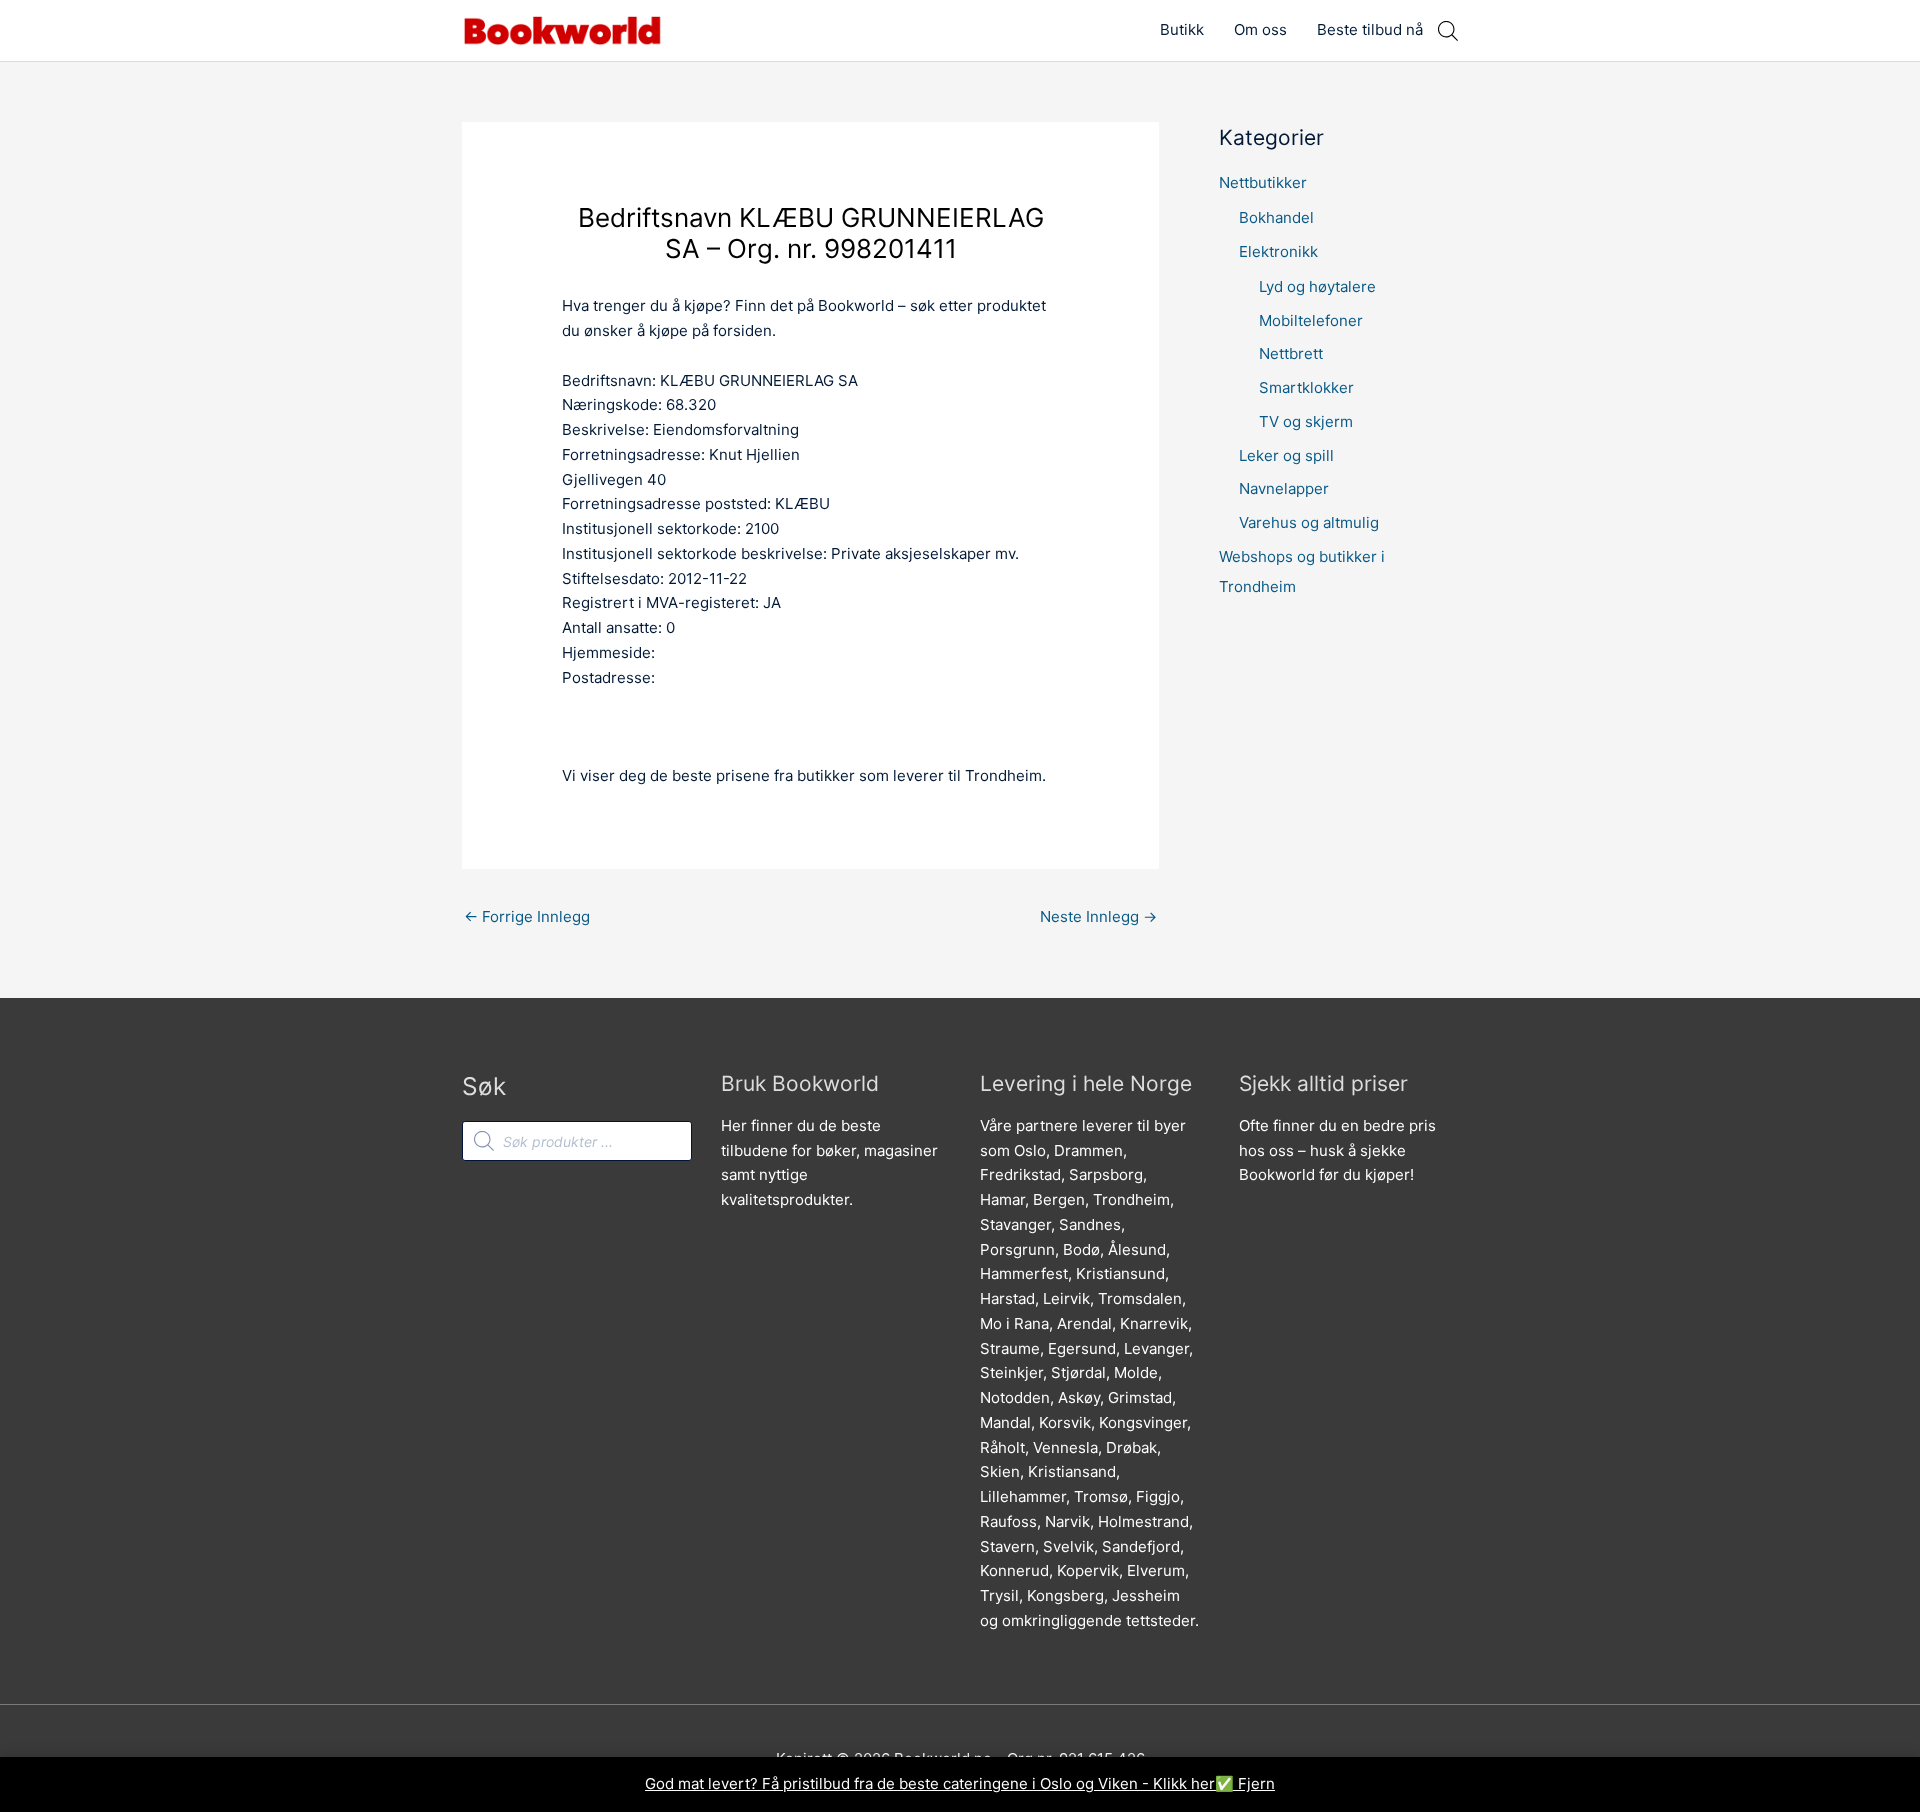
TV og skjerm (1306, 421)
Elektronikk (1278, 251)
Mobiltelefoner (1311, 320)
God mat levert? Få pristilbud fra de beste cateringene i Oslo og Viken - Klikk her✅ (941, 1783)
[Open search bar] (1448, 30)
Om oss (1260, 29)
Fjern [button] (1256, 1783)
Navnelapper (1284, 488)
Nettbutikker (1263, 182)
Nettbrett (1291, 353)
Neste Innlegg (1098, 916)
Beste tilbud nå (1370, 29)
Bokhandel (1276, 217)
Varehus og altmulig (1309, 522)
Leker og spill (1286, 455)
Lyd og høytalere (1317, 286)
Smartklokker (1306, 387)
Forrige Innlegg (527, 916)
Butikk (1182, 29)
